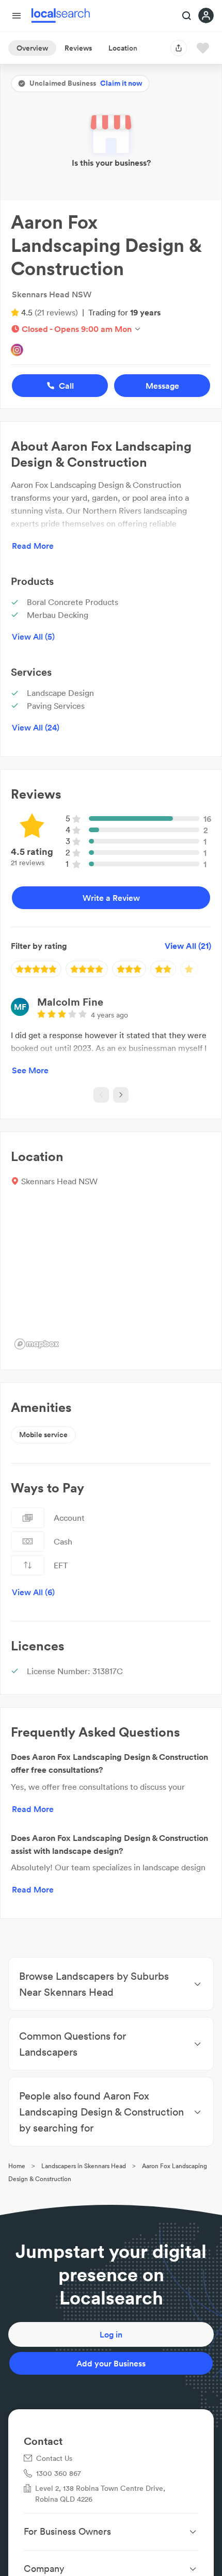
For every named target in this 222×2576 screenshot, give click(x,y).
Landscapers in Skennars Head (84, 2166)
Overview (32, 48)
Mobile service (43, 1435)
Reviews (78, 48)
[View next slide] (121, 1095)
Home (17, 2166)
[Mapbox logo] (37, 1344)
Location (123, 48)
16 (207, 819)
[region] (111, 1276)
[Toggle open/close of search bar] (187, 17)
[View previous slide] (101, 1095)
